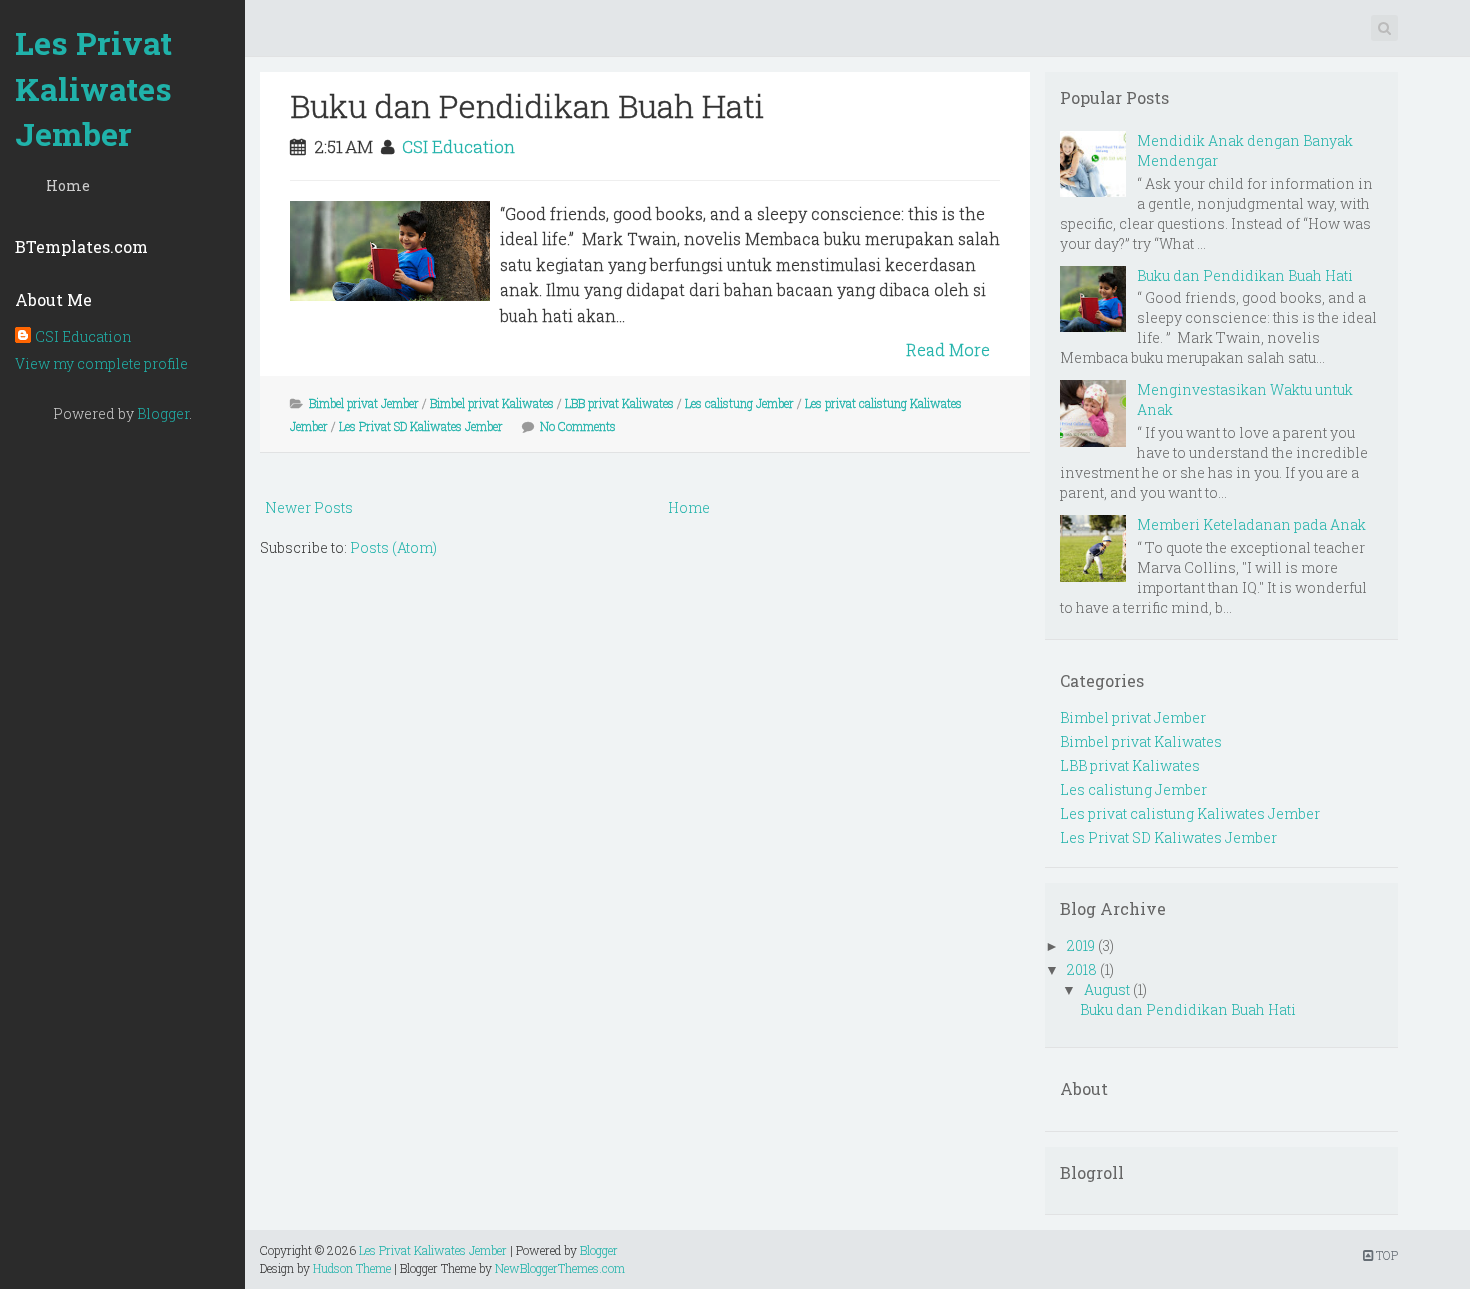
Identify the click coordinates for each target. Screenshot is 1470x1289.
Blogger (163, 413)
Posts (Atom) (393, 547)
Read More (948, 349)
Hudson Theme (352, 1268)
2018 (1082, 969)
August (1107, 989)
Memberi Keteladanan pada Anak (1251, 524)
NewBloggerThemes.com (560, 1268)
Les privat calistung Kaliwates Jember (1190, 813)
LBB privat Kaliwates (619, 403)
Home (68, 185)
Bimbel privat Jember (364, 403)
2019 (1081, 945)
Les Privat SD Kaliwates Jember (421, 426)
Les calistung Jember (739, 403)
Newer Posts (309, 507)
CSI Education (83, 336)
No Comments (578, 426)
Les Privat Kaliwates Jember (93, 88)
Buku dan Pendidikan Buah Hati (527, 105)
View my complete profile (101, 363)
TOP (1385, 1255)
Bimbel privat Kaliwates (492, 403)
